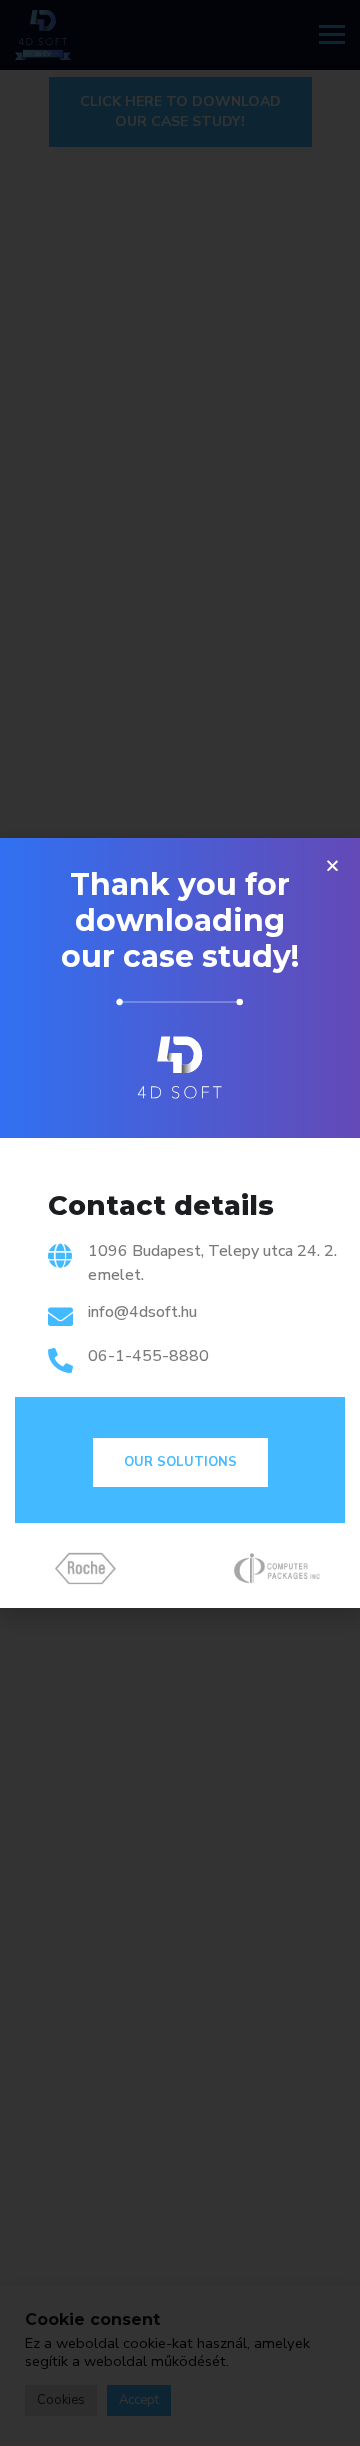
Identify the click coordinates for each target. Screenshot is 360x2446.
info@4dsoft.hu (142, 1312)
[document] (180, 1223)
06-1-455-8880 (148, 1356)
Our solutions (180, 1462)
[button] (332, 865)
